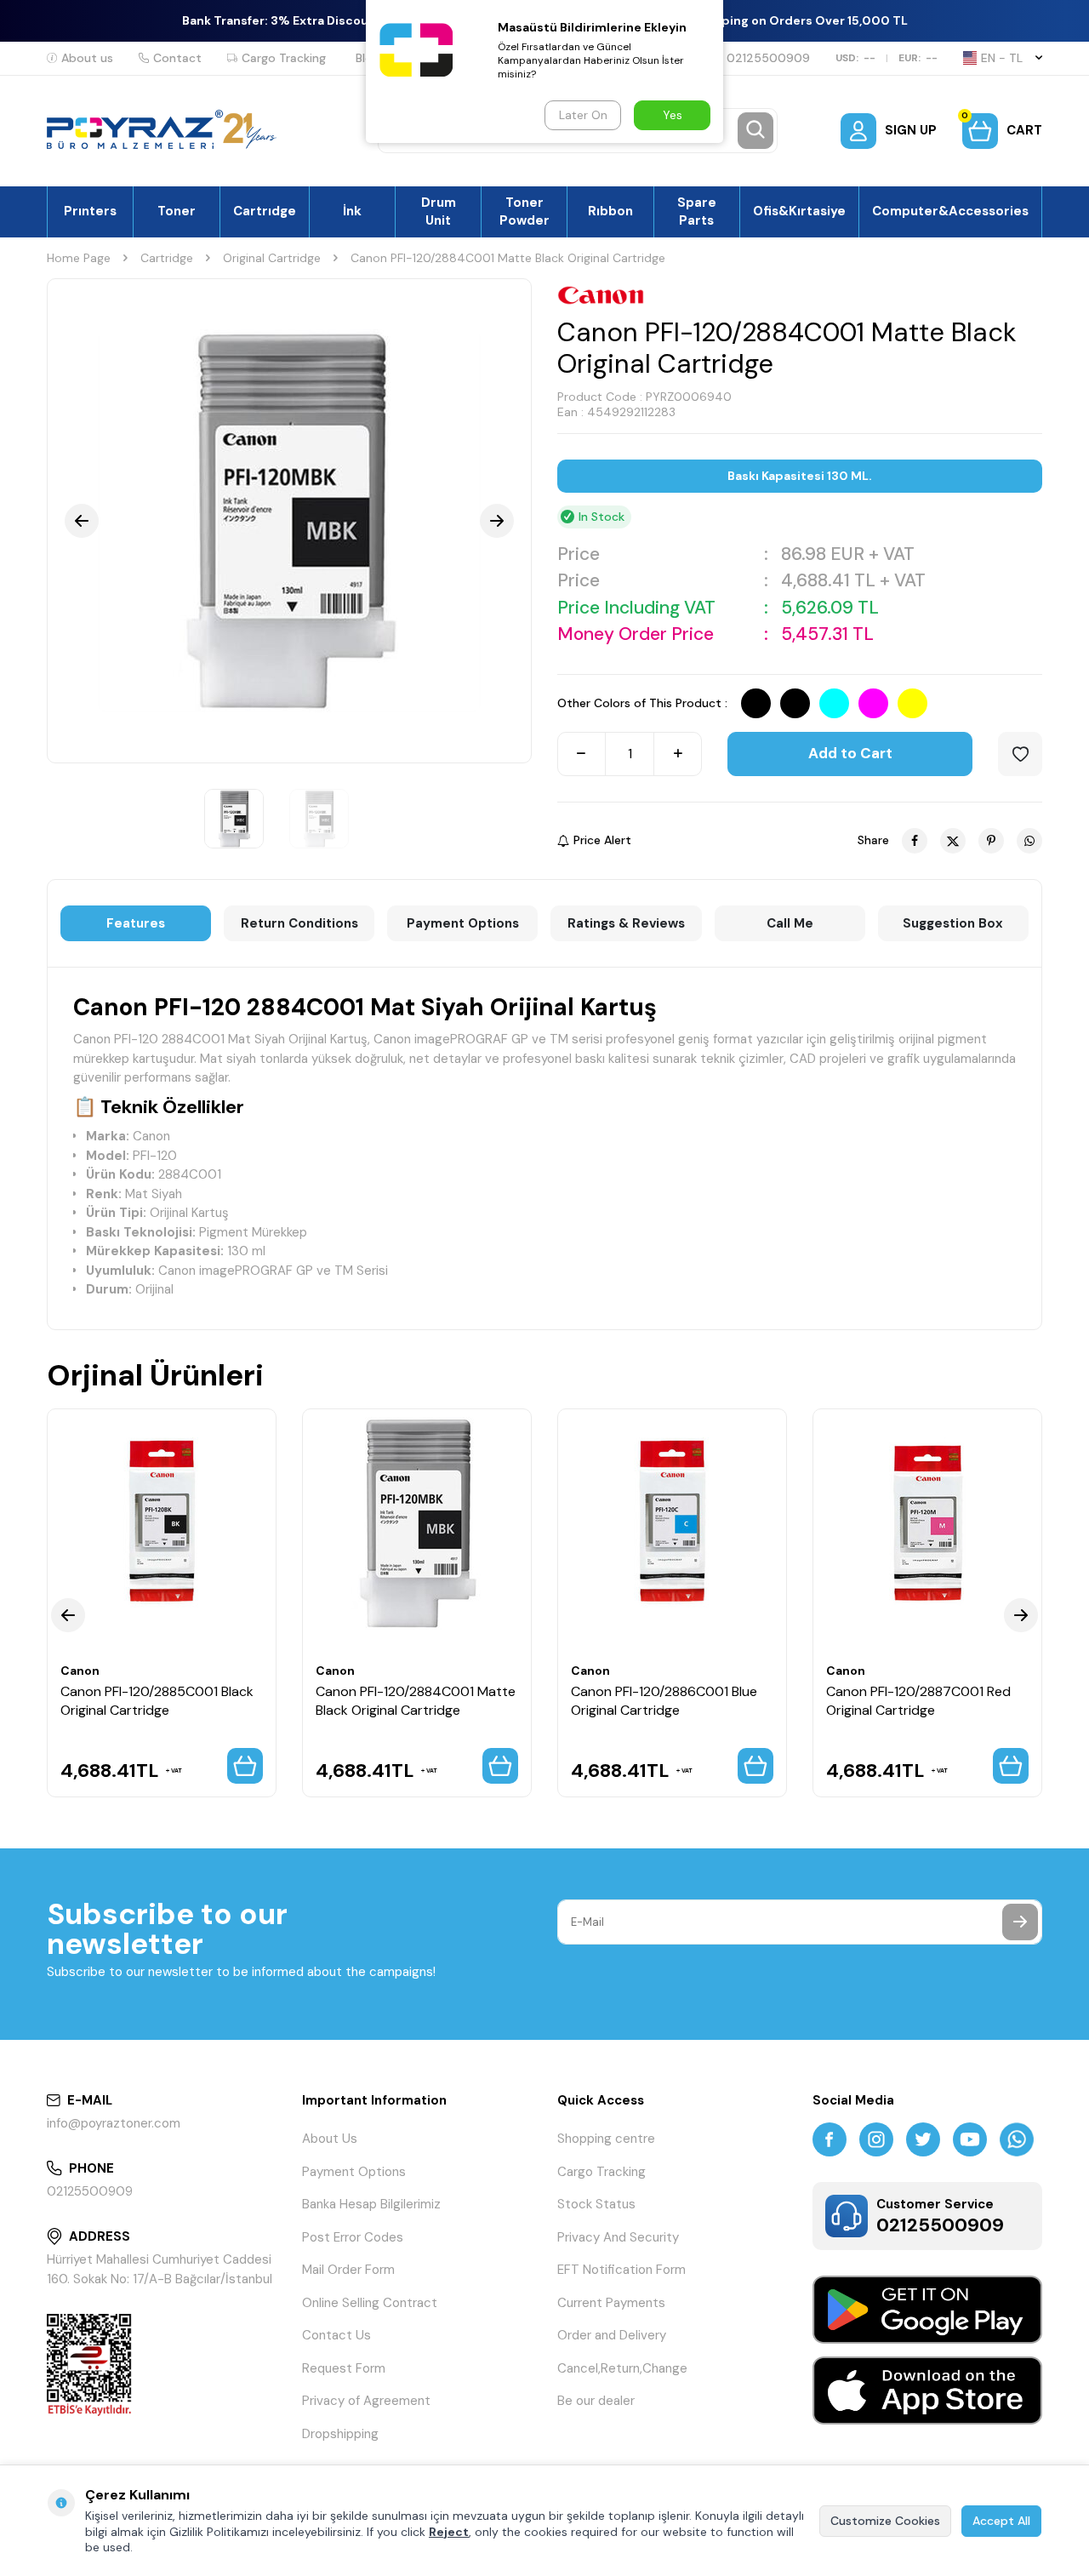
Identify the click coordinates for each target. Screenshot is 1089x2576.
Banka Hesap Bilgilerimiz (371, 2204)
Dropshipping (340, 2434)
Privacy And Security (618, 2237)
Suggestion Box (953, 923)
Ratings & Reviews (626, 923)
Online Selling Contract (370, 2303)
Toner (177, 211)
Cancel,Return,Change (622, 2368)
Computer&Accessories (950, 211)
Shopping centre (606, 2139)
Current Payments (611, 2303)
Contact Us (336, 2335)
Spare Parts (697, 211)
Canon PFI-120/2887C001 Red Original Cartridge (918, 1700)
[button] (82, 521)
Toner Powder (525, 211)
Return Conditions (299, 923)
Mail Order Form (348, 2270)
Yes (673, 115)
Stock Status (596, 2204)
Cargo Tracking (284, 58)
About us (87, 58)
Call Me (790, 923)
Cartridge (167, 258)
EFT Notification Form (621, 2270)
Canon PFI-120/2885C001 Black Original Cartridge (157, 1700)
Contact (177, 58)
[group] (289, 521)
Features (136, 923)
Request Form (344, 2368)
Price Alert (602, 840)
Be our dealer (596, 2401)
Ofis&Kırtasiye (799, 211)
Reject (449, 2532)
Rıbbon (610, 211)
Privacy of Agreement (366, 2401)
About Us (330, 2139)
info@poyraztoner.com (114, 2123)
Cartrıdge (265, 211)
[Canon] (601, 295)
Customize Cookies (885, 2521)
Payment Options (463, 923)
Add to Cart (850, 753)
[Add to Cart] (245, 1766)
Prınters (90, 211)
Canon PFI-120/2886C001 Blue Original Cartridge (664, 1700)
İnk (352, 211)
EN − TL (1002, 58)
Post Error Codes (353, 2237)
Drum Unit (439, 211)
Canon (80, 1671)
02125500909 (768, 58)
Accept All (1001, 2521)
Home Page (79, 258)
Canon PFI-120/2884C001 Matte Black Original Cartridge (416, 1700)
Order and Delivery (612, 2335)
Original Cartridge (272, 258)
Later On (583, 115)
